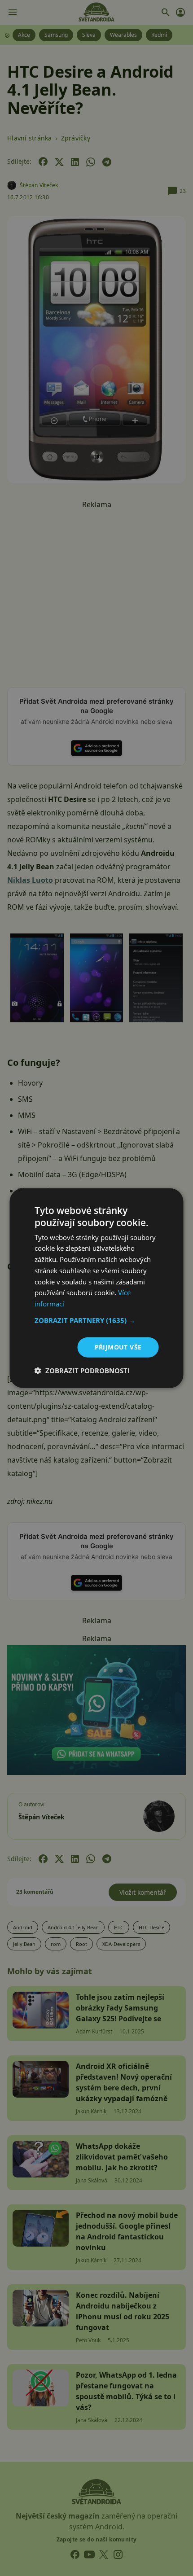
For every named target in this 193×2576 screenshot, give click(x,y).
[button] (97, 1320)
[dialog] (96, 1288)
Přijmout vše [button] (118, 1347)
